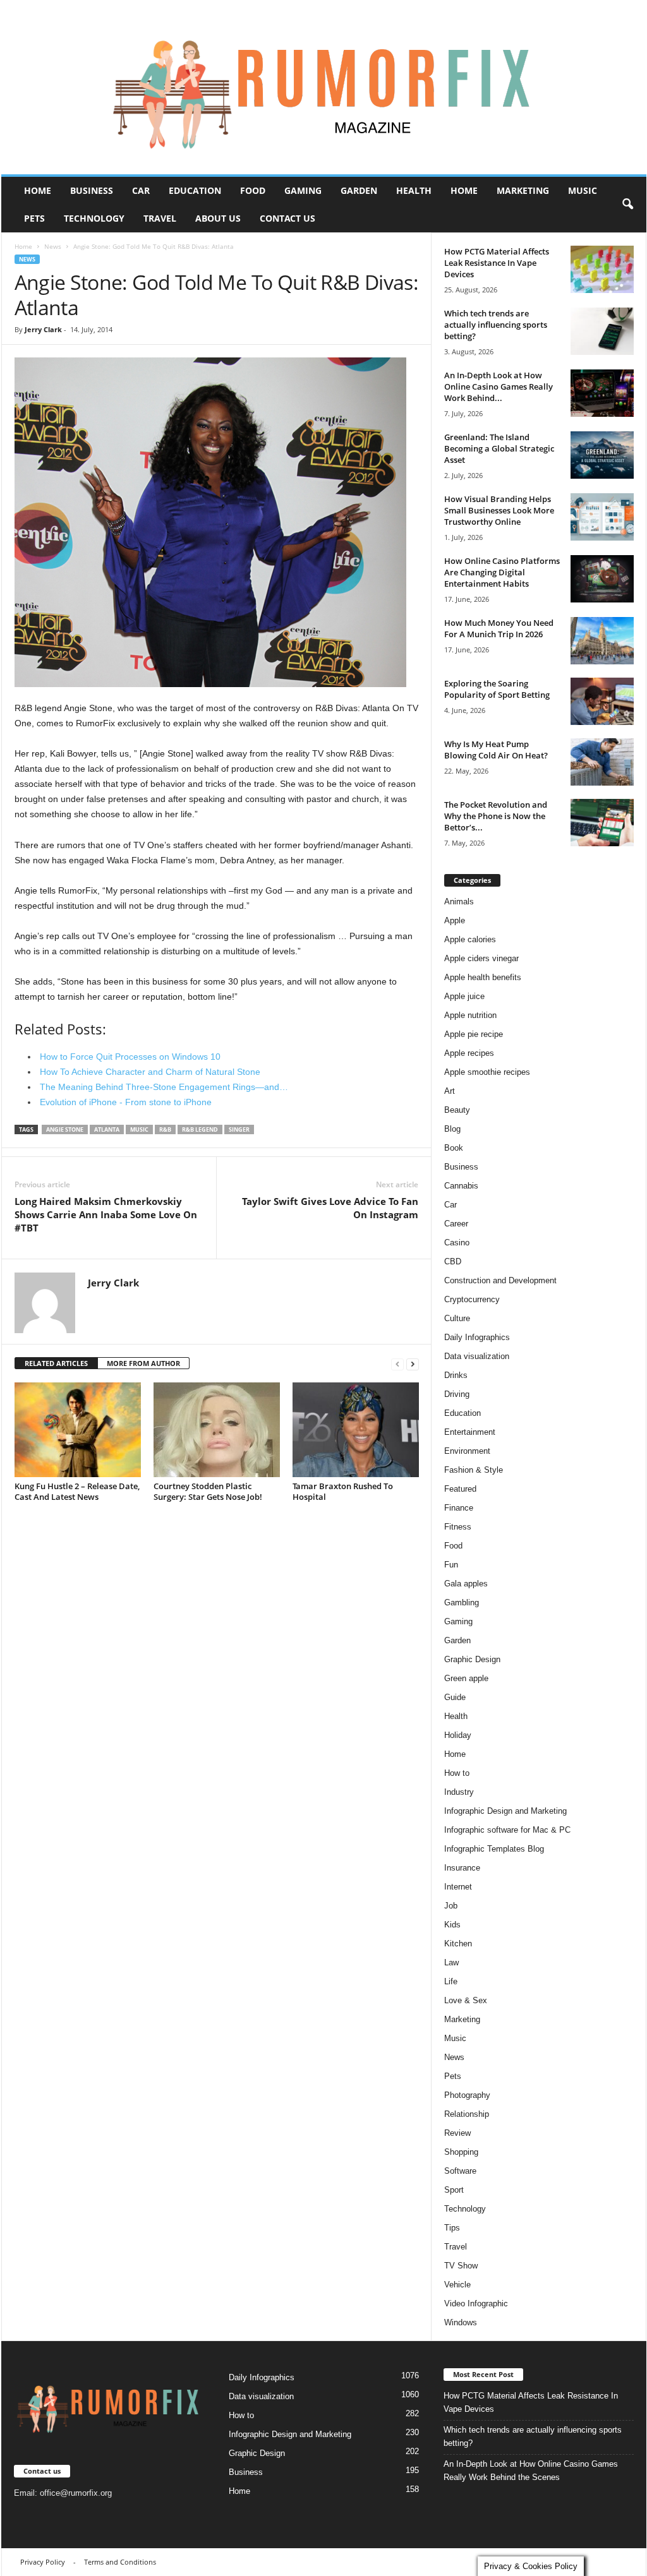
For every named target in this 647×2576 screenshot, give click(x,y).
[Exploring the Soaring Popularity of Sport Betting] (602, 701)
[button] (627, 205)
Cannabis (461, 1186)
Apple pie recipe (474, 1034)
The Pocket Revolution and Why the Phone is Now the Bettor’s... (496, 816)
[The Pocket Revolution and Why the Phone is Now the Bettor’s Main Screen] (602, 823)
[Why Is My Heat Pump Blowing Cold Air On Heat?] (602, 762)
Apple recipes (469, 1053)
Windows (461, 2322)
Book (454, 1148)
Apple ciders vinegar (481, 958)
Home (38, 190)
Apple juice (464, 996)
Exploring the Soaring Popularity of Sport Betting (497, 689)
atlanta (107, 1129)
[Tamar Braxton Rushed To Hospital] (356, 1430)
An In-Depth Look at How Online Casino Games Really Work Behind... (499, 386)
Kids (452, 1925)
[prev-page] (397, 1364)
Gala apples (466, 1584)
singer (239, 1129)
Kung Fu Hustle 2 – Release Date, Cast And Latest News (77, 1491)
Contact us (287, 218)
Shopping (461, 2152)
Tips (452, 2228)
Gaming (303, 190)
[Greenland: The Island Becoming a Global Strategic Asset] (602, 455)
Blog (452, 1129)
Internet (458, 1887)
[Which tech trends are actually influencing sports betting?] (602, 331)
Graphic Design (472, 1659)
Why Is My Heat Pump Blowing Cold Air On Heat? (496, 750)
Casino (457, 1243)
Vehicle (457, 2285)
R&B (165, 1129)
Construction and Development (500, 1280)
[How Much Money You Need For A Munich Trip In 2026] (602, 641)
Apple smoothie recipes (487, 1072)
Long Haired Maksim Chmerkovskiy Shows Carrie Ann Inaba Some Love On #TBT (106, 1214)
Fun (451, 1565)
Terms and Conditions (120, 2562)
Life (451, 1981)
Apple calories (470, 939)
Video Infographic (476, 2303)
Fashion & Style (474, 1470)
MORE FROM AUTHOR (143, 1363)
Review (457, 2133)
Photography (467, 2095)
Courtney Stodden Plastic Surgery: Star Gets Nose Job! (208, 1491)
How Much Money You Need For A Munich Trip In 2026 (499, 628)
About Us (218, 218)
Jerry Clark (43, 329)
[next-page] (413, 1364)
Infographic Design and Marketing (505, 1811)
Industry (459, 1792)
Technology (94, 218)
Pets (34, 218)
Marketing (523, 190)
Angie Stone (65, 1129)
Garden (359, 190)
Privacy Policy (43, 2562)
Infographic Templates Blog (494, 1849)
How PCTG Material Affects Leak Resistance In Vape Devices (497, 263)
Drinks (456, 1375)
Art (450, 1091)
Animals (459, 902)
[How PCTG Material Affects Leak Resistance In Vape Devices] (602, 269)
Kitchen (458, 1944)
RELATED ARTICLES (56, 1363)
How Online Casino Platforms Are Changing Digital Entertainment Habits (502, 572)
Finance (459, 1508)
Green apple (466, 1678)
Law (451, 1962)
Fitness (458, 1527)
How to (457, 1773)
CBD (453, 1261)
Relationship (467, 2114)
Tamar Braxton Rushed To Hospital (343, 1491)
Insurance (462, 1868)
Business (92, 190)
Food (253, 190)
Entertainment (470, 1432)
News (53, 246)
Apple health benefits (483, 977)
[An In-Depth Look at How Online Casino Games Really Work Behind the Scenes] (602, 393)
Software (460, 2171)
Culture (457, 1318)
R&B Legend (200, 1129)
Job (451, 1906)
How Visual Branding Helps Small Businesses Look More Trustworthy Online (499, 510)
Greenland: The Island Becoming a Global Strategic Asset (499, 448)
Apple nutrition (470, 1015)
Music (583, 190)
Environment (467, 1451)
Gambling (462, 1603)
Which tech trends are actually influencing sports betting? (496, 325)
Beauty (457, 1110)
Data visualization (477, 1356)
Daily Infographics (477, 1337)
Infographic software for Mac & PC (507, 1830)
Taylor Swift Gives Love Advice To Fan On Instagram (330, 1208)
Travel (160, 218)
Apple (455, 920)
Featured (460, 1489)
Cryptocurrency (472, 1299)
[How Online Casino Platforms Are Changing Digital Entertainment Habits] (602, 579)
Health (414, 190)
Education (195, 190)
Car (141, 190)
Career (456, 1224)
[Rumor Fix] (324, 87)
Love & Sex (466, 2000)
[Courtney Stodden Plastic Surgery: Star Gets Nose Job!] (217, 1430)
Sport (454, 2190)
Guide (455, 1697)
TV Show (461, 2266)
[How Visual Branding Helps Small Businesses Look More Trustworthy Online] (602, 517)
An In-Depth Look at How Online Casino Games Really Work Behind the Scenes (531, 2471)
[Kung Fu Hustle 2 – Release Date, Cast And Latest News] (78, 1430)
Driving (457, 1394)
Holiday (458, 1735)
